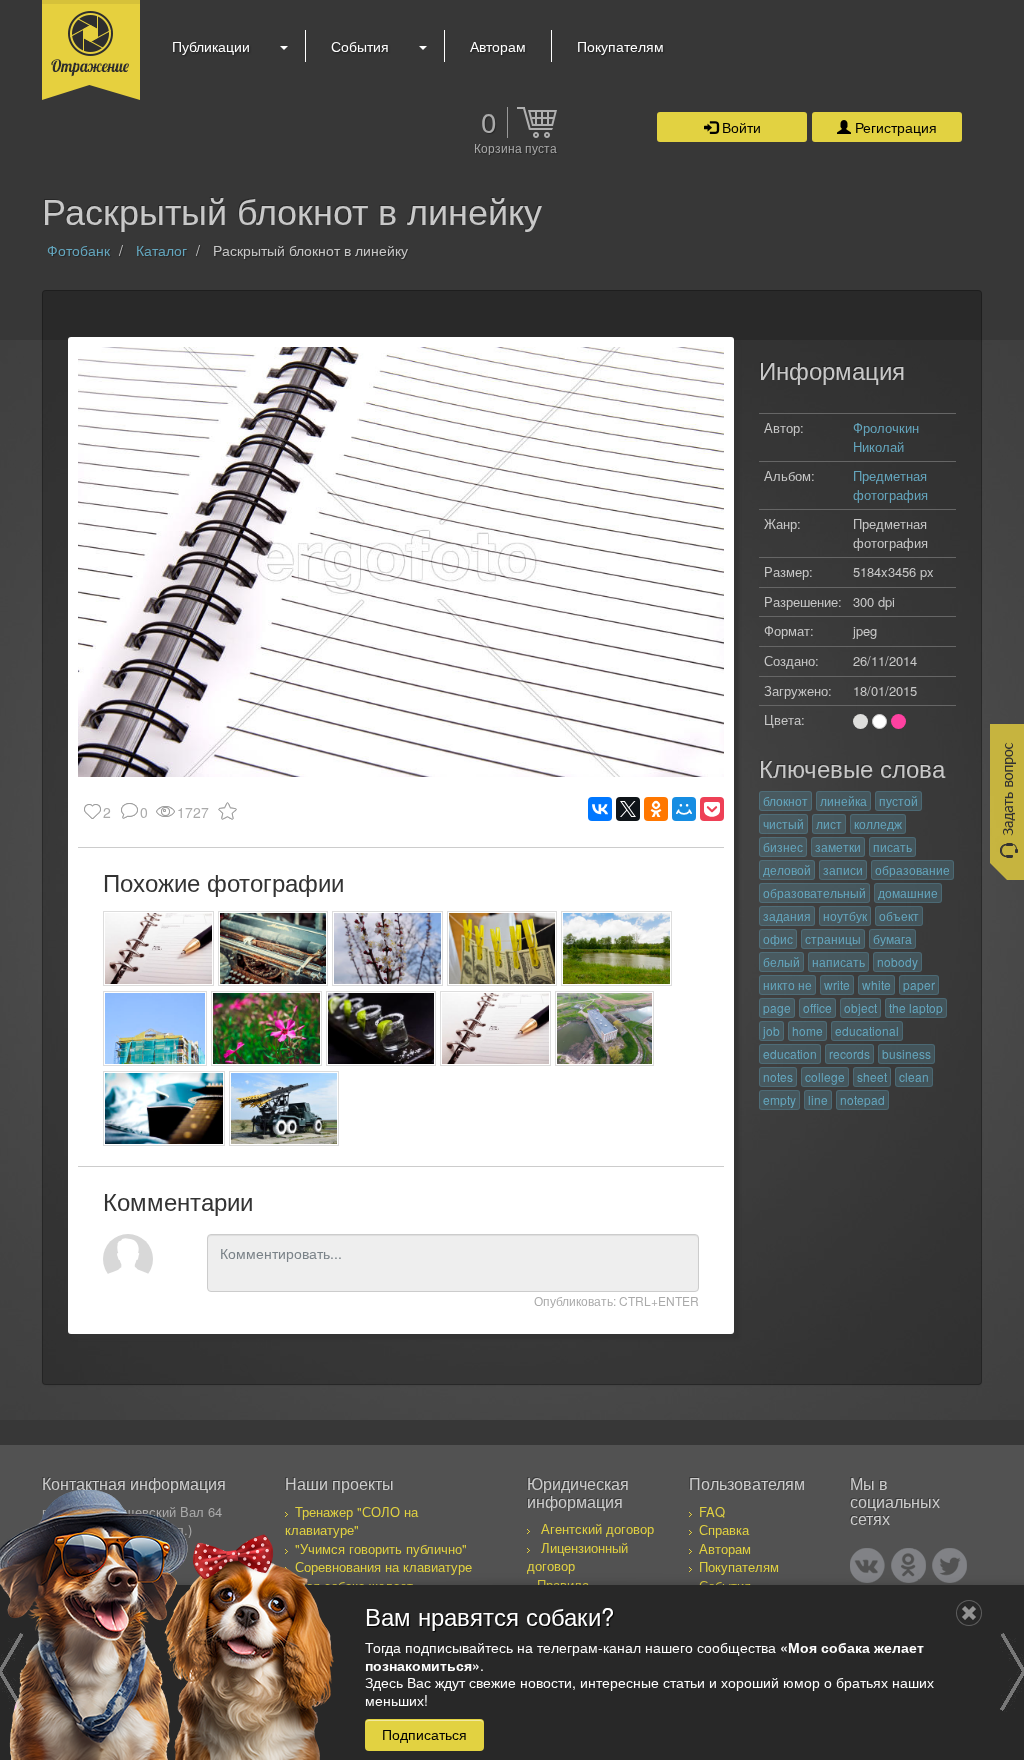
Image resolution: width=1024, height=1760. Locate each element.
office (817, 1007)
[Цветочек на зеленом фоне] (266, 1028)
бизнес (783, 846)
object (860, 1007)
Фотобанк (78, 250)
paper (919, 984)
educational (867, 1030)
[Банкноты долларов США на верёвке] (502, 948)
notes (778, 1076)
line (818, 1099)
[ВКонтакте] (600, 809)
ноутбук (845, 915)
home (807, 1030)
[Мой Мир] (684, 809)
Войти (739, 127)
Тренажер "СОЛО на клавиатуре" (351, 1521)
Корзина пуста (515, 149)
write (837, 984)
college (825, 1076)
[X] (628, 809)
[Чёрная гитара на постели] (164, 1108)
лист (829, 823)
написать (838, 961)
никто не (787, 984)
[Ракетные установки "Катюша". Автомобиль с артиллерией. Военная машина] (284, 1108)
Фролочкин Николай (886, 437)
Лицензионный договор (577, 1557)
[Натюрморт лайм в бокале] (381, 1028)
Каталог (161, 250)
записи (843, 869)
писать (892, 846)
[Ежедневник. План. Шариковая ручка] (158, 948)
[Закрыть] (969, 1613)
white (876, 984)
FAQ (712, 1511)
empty (779, 1099)
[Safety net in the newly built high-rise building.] (155, 1028)
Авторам (498, 46)
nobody (897, 961)
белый (781, 961)
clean (914, 1076)
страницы (833, 938)
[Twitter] (949, 1565)
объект (899, 915)
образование (912, 869)
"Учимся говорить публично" (381, 1548)
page (777, 1007)
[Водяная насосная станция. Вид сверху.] (604, 1028)
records (849, 1053)
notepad (862, 1099)
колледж (878, 823)
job (771, 1030)
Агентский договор (597, 1528)
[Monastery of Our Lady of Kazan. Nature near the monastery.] (616, 948)
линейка (843, 800)
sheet (872, 1076)
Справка (724, 1529)
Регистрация (894, 127)
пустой (898, 800)
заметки (838, 846)
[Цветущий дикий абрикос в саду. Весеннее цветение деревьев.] (387, 948)
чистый (783, 823)
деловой (787, 869)
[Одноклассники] (656, 809)
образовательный (814, 892)
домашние (908, 892)
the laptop (916, 1007)
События (360, 46)
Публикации (211, 46)
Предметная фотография (890, 485)
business (906, 1053)
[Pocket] (712, 809)
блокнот (785, 800)
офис (778, 938)
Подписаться (424, 1734)
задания (787, 915)
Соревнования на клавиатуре (383, 1566)
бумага (892, 938)
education (790, 1053)
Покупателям (620, 46)
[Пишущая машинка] (273, 948)
